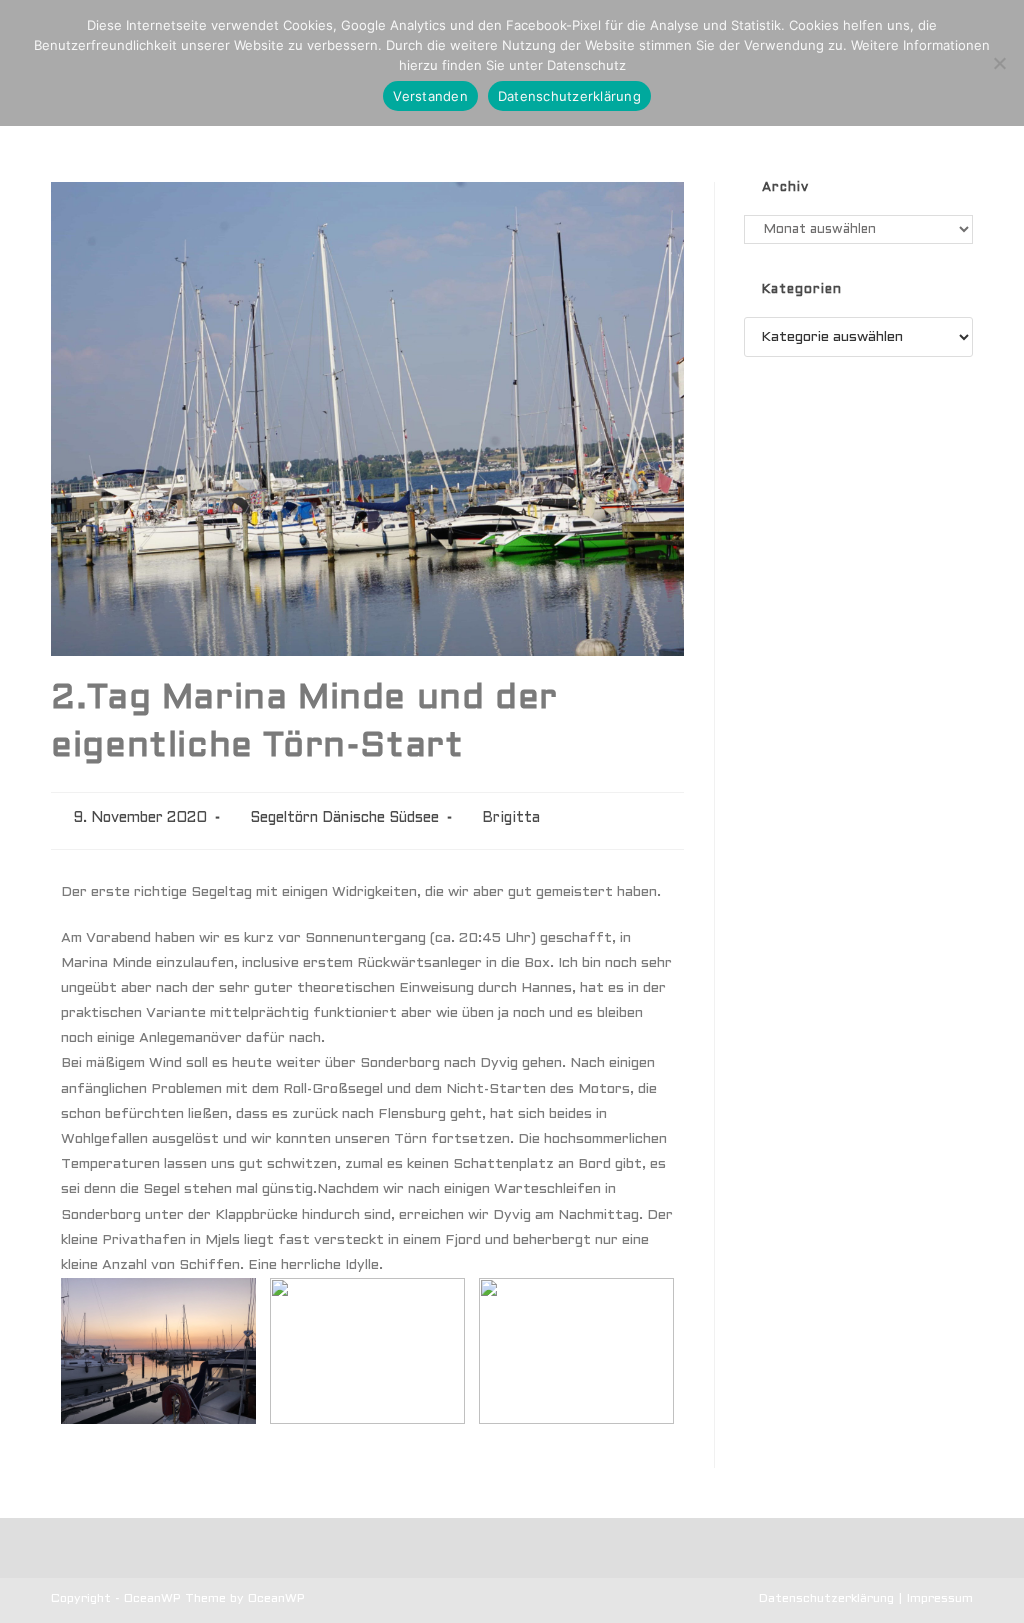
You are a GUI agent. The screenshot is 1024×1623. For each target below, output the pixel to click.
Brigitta (511, 818)
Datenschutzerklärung (826, 1599)
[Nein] (999, 63)
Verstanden (430, 96)
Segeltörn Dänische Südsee (344, 818)
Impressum (940, 1599)
